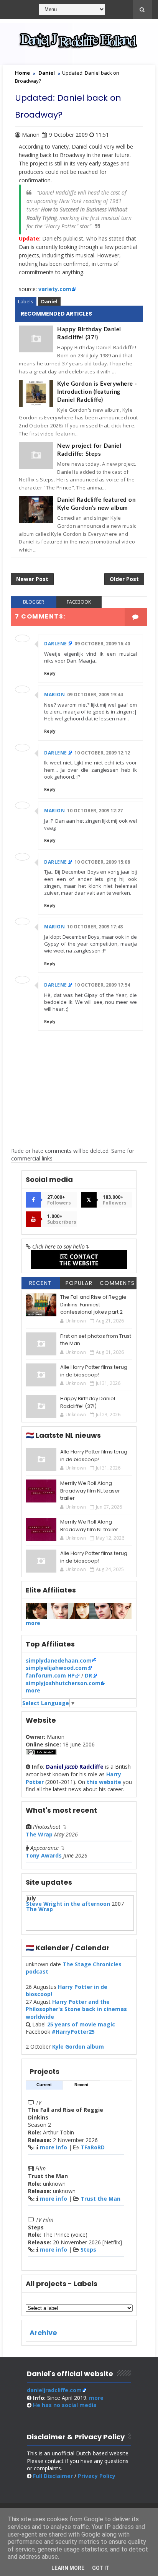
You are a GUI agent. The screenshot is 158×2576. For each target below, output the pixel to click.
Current (44, 2085)
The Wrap (39, 1834)
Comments (117, 1283)
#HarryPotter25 (73, 2032)
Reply (50, 673)
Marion (54, 695)
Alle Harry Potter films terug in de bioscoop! (94, 1371)
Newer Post (32, 579)
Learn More (68, 2568)
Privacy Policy (97, 2476)
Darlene (56, 644)
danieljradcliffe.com (54, 2390)
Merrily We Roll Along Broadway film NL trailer (89, 1526)
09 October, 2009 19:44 (95, 695)
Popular (79, 1283)
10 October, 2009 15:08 (102, 862)
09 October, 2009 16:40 (102, 644)
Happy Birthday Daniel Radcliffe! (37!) (89, 334)
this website (104, 1782)
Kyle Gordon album (78, 2047)
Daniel (49, 301)
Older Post (124, 579)
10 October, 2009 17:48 (95, 927)
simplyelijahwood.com (56, 1668)
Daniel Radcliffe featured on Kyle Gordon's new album (96, 504)
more (33, 1623)
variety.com (55, 289)
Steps (88, 2249)
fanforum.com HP (50, 1675)
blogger (34, 602)
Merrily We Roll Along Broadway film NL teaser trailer (90, 1491)
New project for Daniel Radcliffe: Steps (89, 450)
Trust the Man (100, 2199)
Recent (41, 1283)
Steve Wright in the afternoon (68, 1904)
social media (65, 2405)
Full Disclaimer (53, 2476)
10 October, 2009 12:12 (102, 753)
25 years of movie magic (81, 2024)
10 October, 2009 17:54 (102, 985)
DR (88, 1675)
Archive (43, 2333)
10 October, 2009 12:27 (95, 811)
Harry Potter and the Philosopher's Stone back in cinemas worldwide (76, 2009)
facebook (79, 602)
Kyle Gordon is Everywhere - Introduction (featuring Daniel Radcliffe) (97, 392)
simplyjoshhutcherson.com (63, 1683)
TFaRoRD (93, 2147)
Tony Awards (44, 1855)
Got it (101, 2568)
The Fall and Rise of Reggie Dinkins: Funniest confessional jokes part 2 (93, 1304)
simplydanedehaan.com (59, 1660)
